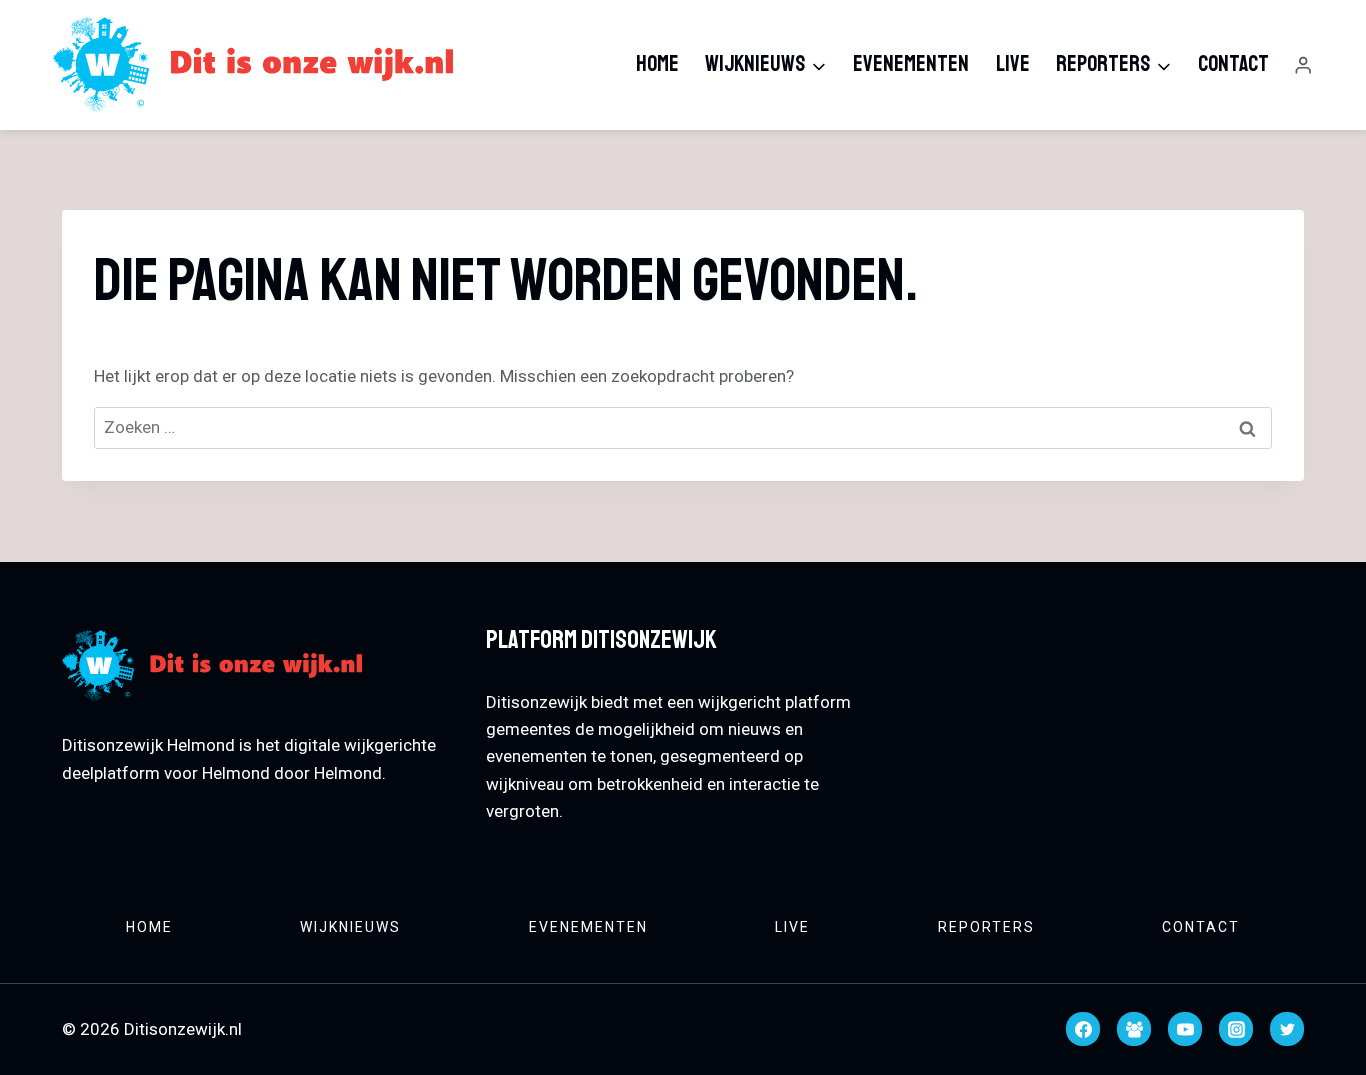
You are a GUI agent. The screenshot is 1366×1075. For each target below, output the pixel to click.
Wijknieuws (350, 927)
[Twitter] (1287, 1029)
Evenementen (911, 64)
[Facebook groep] (1134, 1029)
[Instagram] (1236, 1029)
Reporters (986, 927)
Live (1013, 64)
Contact (1233, 64)
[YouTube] (1185, 1029)
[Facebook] (1083, 1029)
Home (657, 64)
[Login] (1303, 65)
